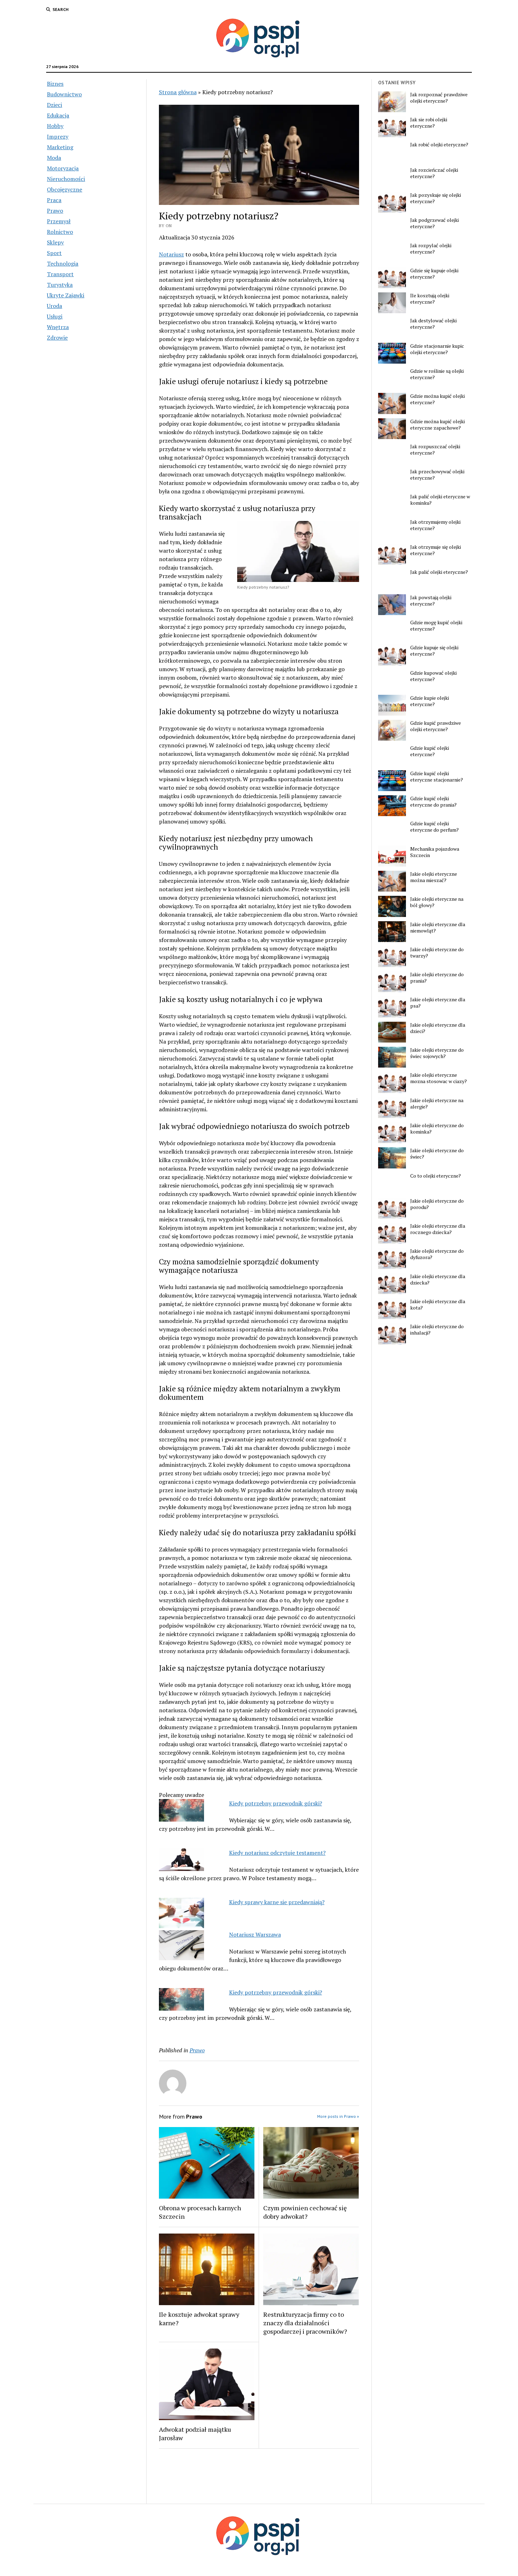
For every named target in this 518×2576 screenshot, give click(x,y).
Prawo (55, 211)
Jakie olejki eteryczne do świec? (437, 1154)
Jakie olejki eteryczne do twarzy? (437, 953)
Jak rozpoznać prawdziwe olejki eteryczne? (439, 98)
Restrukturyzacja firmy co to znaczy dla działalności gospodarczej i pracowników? (305, 2323)
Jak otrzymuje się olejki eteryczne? (436, 550)
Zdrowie (57, 338)
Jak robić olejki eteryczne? (439, 145)
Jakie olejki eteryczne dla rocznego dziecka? (438, 1229)
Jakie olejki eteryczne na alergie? (437, 1104)
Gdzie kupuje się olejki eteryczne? (434, 651)
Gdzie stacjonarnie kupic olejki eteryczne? (437, 349)
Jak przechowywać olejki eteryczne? (437, 475)
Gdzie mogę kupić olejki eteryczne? (436, 626)
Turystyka (60, 285)
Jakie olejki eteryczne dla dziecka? (438, 1280)
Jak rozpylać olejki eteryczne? (431, 249)
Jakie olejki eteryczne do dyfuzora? (437, 1254)
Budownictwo (64, 94)
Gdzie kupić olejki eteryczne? (430, 751)
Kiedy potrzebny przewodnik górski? (276, 1803)
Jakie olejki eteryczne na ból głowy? (437, 902)
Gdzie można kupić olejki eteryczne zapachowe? (437, 425)
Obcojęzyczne (64, 189)
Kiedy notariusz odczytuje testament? (277, 1853)
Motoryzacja (63, 168)
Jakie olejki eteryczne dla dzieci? (438, 1028)
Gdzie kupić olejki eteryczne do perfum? (434, 827)
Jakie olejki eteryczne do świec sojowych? (437, 1053)
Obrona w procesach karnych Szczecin (200, 2212)
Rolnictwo (60, 232)
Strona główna (178, 92)
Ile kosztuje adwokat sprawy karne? (199, 2319)
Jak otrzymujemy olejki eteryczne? (435, 525)
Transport (60, 274)
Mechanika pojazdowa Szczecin (435, 852)
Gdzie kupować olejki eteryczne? (433, 676)
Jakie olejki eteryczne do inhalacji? (437, 1330)
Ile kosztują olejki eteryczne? (430, 299)
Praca (54, 200)
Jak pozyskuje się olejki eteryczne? (436, 198)
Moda (54, 158)
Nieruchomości (66, 179)
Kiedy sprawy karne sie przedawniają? (277, 1902)
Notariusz (171, 254)
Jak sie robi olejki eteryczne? (429, 123)
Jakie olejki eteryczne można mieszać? (434, 877)
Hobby (55, 126)
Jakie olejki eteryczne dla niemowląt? (438, 928)
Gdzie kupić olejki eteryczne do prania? (433, 802)
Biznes (55, 84)
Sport (54, 253)
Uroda (54, 306)
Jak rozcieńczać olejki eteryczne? (434, 173)
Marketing (60, 147)
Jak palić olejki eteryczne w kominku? (440, 500)
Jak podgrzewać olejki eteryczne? (434, 223)
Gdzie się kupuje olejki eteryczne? (434, 274)
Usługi (55, 316)
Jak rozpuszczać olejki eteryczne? (435, 450)
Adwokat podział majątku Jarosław (195, 2434)
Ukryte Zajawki (66, 295)
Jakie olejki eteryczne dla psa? (438, 1003)
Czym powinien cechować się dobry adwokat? (305, 2212)
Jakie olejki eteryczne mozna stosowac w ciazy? (439, 1078)
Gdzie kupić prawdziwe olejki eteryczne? (436, 726)
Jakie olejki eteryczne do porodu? (437, 1204)
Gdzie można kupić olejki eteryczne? (437, 399)
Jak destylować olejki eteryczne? (433, 324)
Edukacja (58, 115)
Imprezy (58, 136)
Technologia (63, 263)
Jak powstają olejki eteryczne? (431, 601)
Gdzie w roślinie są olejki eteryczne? (437, 374)
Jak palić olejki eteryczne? (439, 572)
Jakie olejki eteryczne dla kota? (438, 1305)
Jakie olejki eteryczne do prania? (437, 978)
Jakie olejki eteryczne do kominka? (437, 1129)
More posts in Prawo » (338, 2116)
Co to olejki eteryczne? (436, 1176)
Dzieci (54, 105)
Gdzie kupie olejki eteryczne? (430, 701)
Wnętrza (58, 327)
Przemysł (59, 221)
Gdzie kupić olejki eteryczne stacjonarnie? (437, 777)
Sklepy (55, 242)
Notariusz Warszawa (255, 1934)
